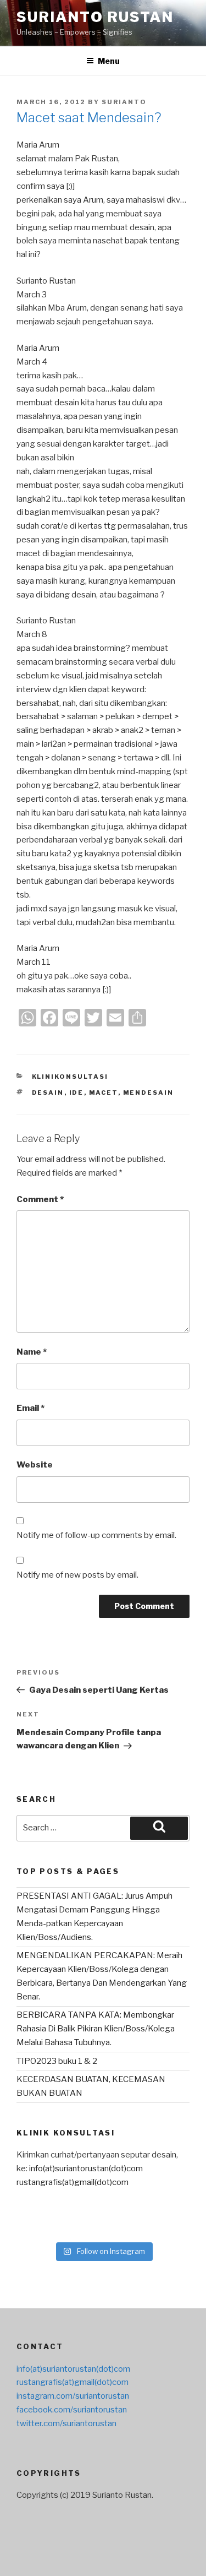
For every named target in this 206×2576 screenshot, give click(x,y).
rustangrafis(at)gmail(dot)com (73, 2182)
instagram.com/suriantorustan (73, 2396)
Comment (40, 1199)
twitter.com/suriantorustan (66, 2423)
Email (30, 1408)
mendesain (149, 1093)
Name (32, 1352)
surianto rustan (95, 17)
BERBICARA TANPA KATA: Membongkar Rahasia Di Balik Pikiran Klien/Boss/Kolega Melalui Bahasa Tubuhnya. (96, 2029)
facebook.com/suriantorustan (72, 2410)
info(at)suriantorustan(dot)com (86, 2169)
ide (77, 1093)
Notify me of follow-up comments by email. (96, 1535)
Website (35, 1465)
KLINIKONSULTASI (70, 1077)
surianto (124, 102)
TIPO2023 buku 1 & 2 (57, 2061)
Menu (109, 61)
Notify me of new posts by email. (77, 1575)
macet (104, 1093)
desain (48, 1093)
